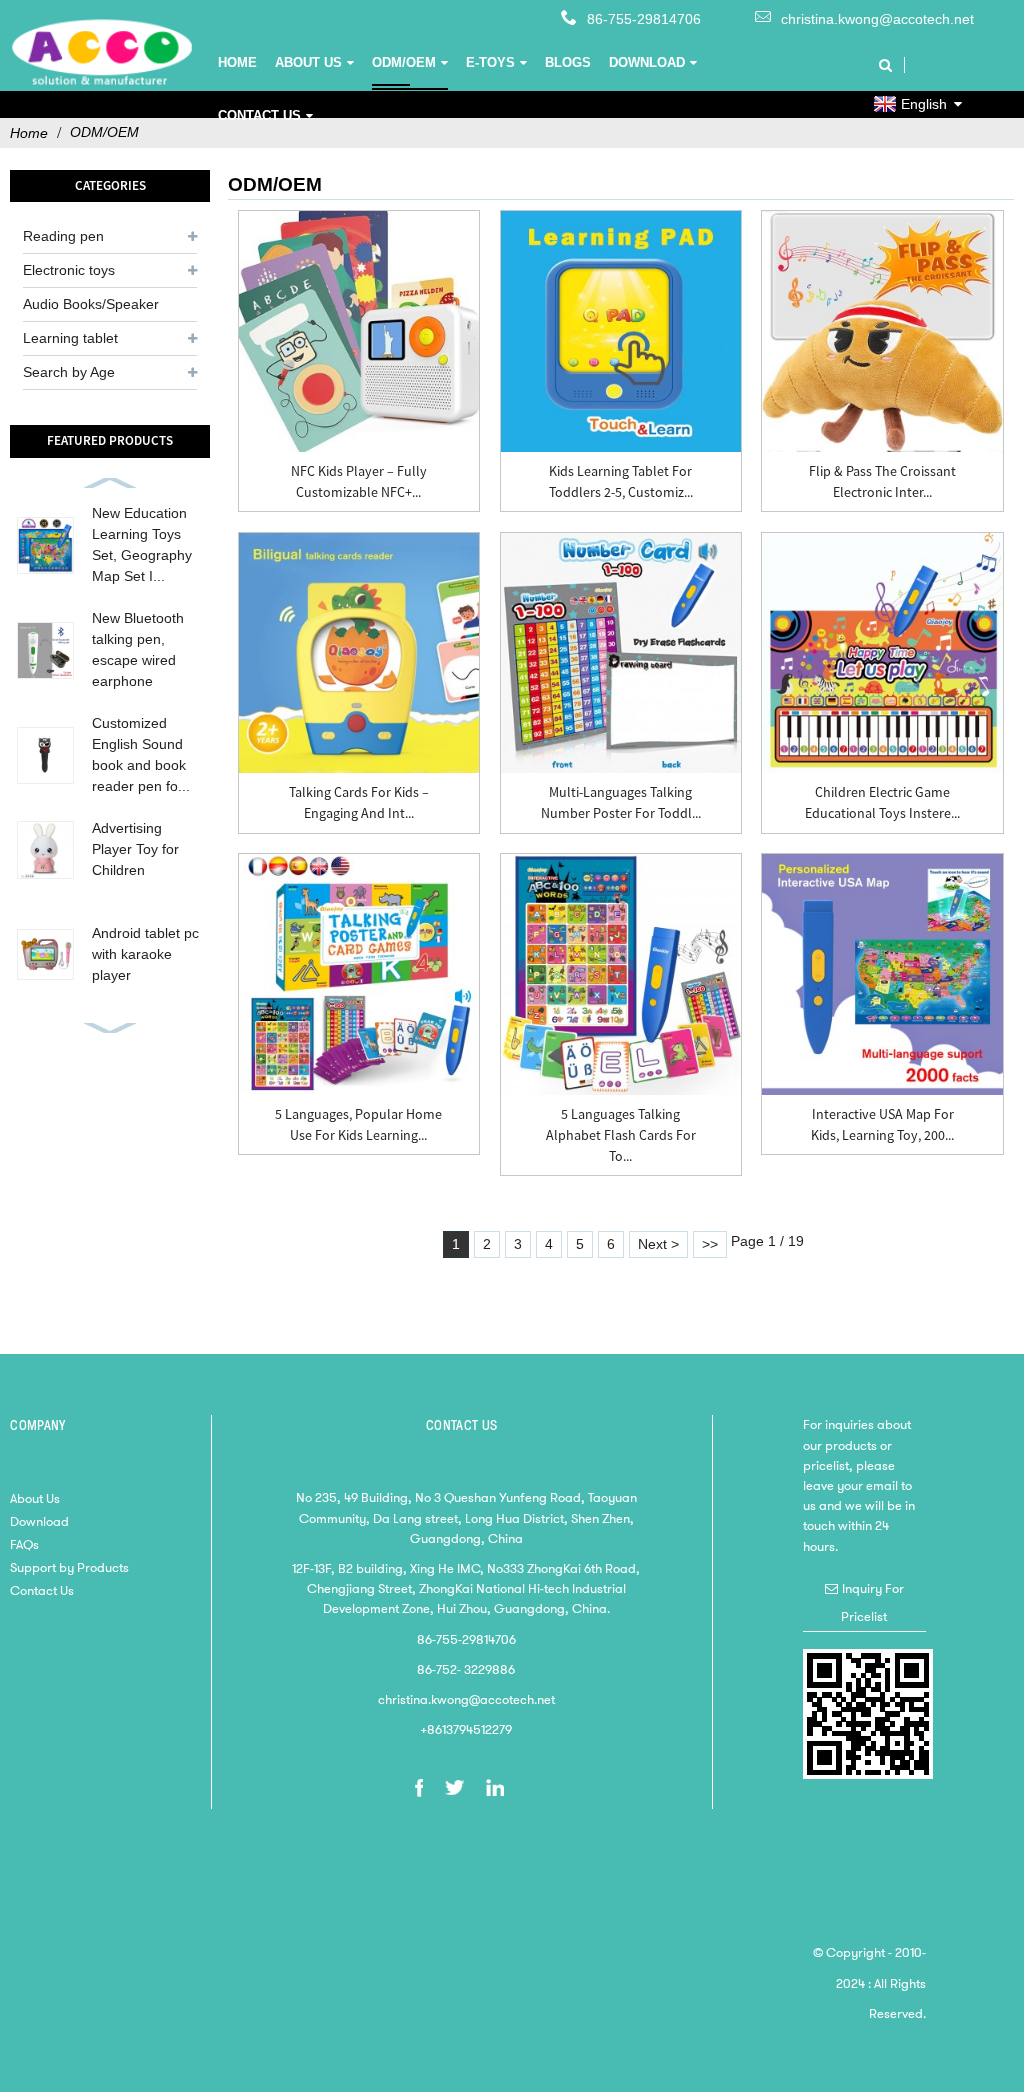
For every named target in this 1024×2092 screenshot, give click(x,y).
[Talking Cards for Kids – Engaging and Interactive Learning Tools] (359, 653)
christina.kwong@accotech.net (877, 19)
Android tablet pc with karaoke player (145, 954)
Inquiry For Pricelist (872, 1602)
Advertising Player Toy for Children (135, 849)
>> (710, 1244)
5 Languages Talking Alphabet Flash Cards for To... (621, 1135)
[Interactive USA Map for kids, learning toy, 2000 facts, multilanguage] (882, 974)
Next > (658, 1244)
